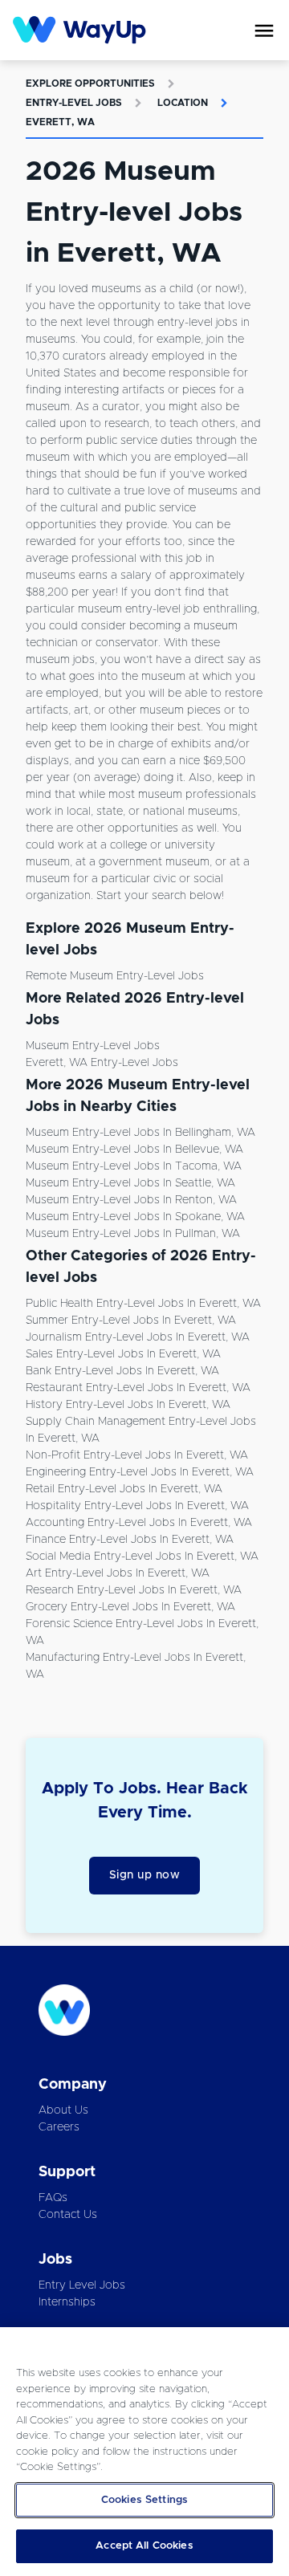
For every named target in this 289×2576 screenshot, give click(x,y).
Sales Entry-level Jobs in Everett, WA (123, 1354)
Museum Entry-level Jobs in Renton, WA (131, 1200)
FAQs (53, 2198)
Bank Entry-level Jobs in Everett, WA (122, 1371)
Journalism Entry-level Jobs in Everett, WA (138, 1337)
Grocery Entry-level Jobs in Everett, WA (130, 1607)
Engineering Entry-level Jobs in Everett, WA (140, 1472)
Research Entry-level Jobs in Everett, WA (134, 1590)
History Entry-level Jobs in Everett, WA (128, 1405)
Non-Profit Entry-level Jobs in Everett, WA (137, 1455)
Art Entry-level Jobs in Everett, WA (118, 1573)
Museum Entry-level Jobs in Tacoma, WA (134, 1166)
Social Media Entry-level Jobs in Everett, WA (142, 1557)
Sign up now (145, 1875)
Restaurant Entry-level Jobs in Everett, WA (138, 1388)
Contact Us (68, 2215)
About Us (63, 2110)
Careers (59, 2127)
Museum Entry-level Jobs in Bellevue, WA (134, 1150)
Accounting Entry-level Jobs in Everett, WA (139, 1523)
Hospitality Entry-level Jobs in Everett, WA (137, 1506)
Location (183, 103)
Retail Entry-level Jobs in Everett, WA (124, 1489)
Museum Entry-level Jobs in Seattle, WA (130, 1183)
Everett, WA (60, 122)
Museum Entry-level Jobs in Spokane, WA (135, 1217)
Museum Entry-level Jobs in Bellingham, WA (140, 1133)
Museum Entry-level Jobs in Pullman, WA (133, 1234)
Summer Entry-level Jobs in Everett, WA (131, 1321)
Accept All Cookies (144, 2546)
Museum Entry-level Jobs (93, 1046)
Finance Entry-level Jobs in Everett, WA (130, 1540)
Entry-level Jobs (74, 103)
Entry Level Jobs (82, 2285)
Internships (67, 2302)
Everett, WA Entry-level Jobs (102, 1063)
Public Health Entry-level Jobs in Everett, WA (143, 1304)
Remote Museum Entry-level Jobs (115, 976)
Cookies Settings (144, 2500)
